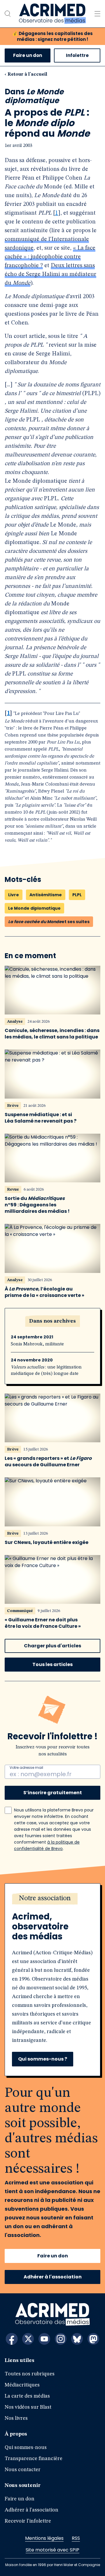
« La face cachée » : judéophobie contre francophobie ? (50, 257)
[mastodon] (93, 2339)
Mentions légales (44, 2538)
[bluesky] (77, 2339)
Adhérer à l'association (53, 2277)
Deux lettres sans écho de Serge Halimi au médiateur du (50, 275)
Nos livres (16, 2418)
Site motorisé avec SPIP (52, 2550)
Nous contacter (23, 2470)
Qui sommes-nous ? (43, 2059)
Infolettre (77, 55)
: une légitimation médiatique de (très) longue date (46, 1370)
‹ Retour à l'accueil (26, 74)
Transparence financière (34, 2459)
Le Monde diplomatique (34, 908)
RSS (76, 2538)
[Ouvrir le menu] (97, 14)
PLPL (77, 895)
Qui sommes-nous (26, 2448)
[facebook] (12, 2339)
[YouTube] (44, 2339)
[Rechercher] (8, 14)
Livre (14, 895)
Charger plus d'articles (52, 1646)
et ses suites (49, 922)
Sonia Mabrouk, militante (37, 1344)
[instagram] (61, 2339)
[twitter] (28, 2339)
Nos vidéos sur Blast (28, 2407)
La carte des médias (27, 2396)
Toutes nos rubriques (30, 2374)
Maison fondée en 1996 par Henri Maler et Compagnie (53, 2565)
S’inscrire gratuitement (53, 1793)
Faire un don (28, 55)
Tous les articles (52, 1664)
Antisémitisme (46, 895)
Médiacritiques (22, 2385)
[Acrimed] (52, 14)
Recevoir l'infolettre (28, 2521)
